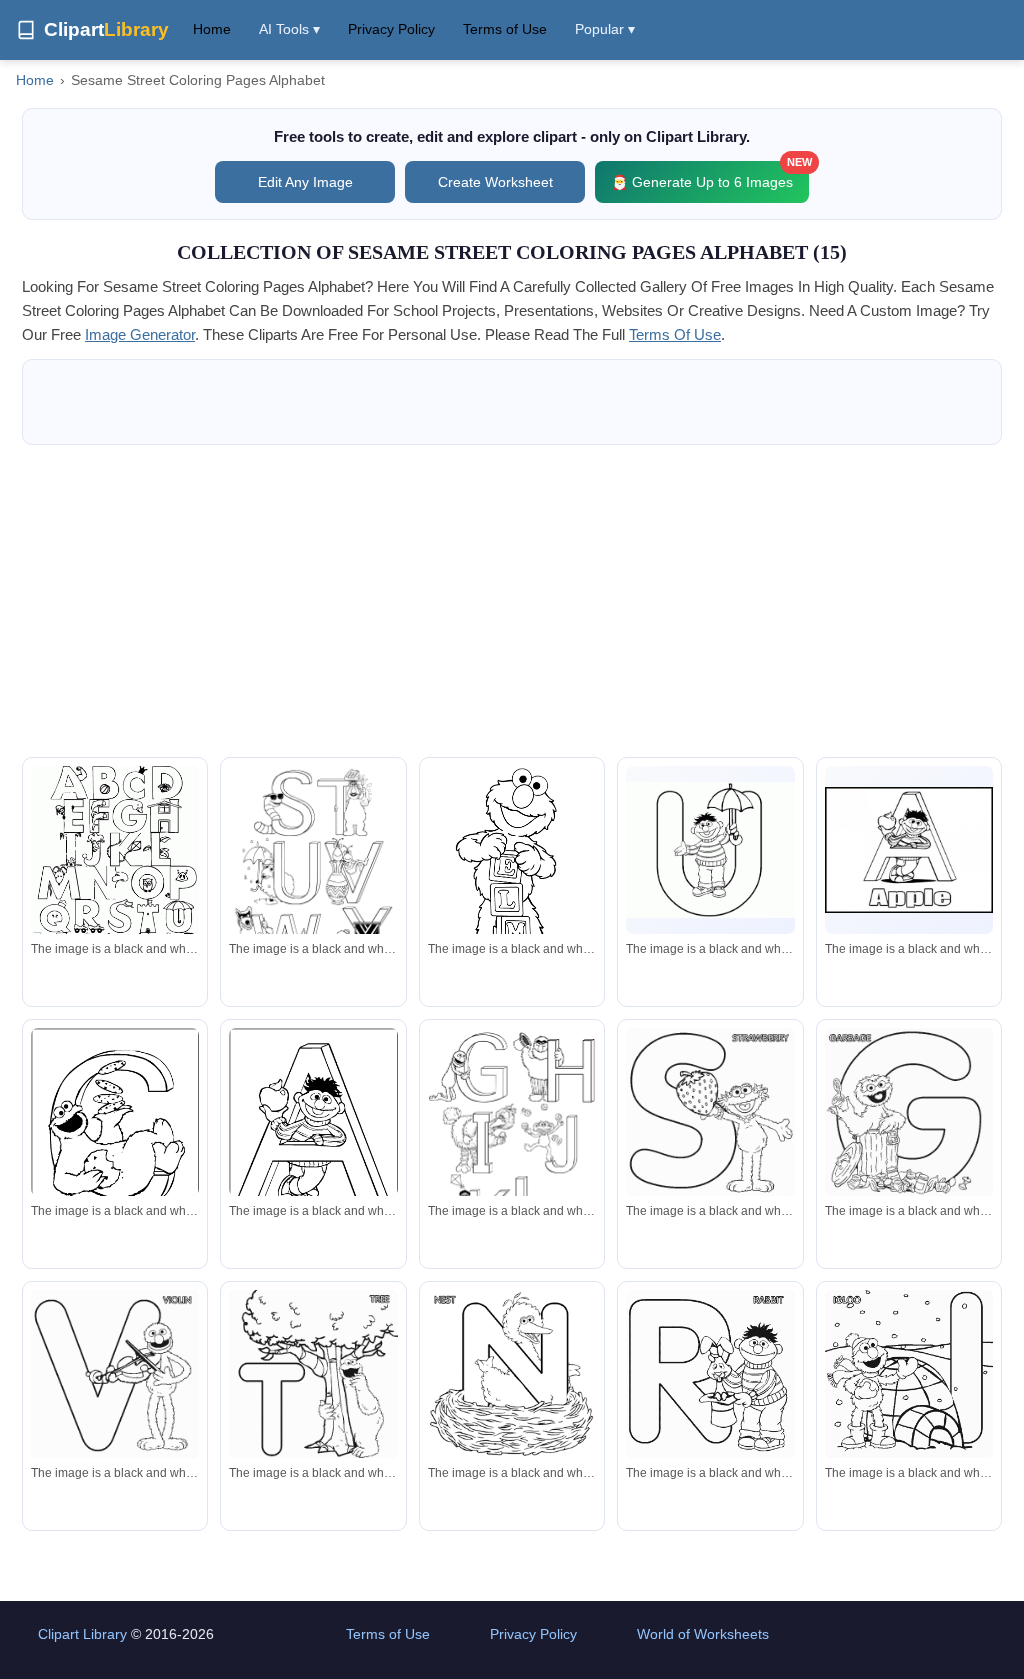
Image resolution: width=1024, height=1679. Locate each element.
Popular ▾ (605, 29)
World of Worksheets (703, 1634)
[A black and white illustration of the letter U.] (313, 874)
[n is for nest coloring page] (512, 1374)
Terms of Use (505, 29)
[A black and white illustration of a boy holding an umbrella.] (710, 850)
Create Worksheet (495, 182)
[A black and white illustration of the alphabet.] (115, 866)
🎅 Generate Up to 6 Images (710, 175)
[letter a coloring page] (313, 1138)
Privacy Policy (391, 29)
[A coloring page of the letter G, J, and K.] (512, 1140)
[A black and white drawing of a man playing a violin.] (115, 1374)
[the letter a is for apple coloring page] (909, 850)
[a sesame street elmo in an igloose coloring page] (909, 1374)
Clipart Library (82, 1634)
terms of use (675, 334)
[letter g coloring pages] (909, 1112)
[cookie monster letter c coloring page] (115, 1138)
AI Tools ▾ (289, 29)
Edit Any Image (305, 182)
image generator (140, 334)
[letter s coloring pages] (710, 1112)
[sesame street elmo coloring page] (512, 875)
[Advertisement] (512, 601)
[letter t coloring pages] (313, 1374)
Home (212, 29)
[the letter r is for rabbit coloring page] (710, 1374)
